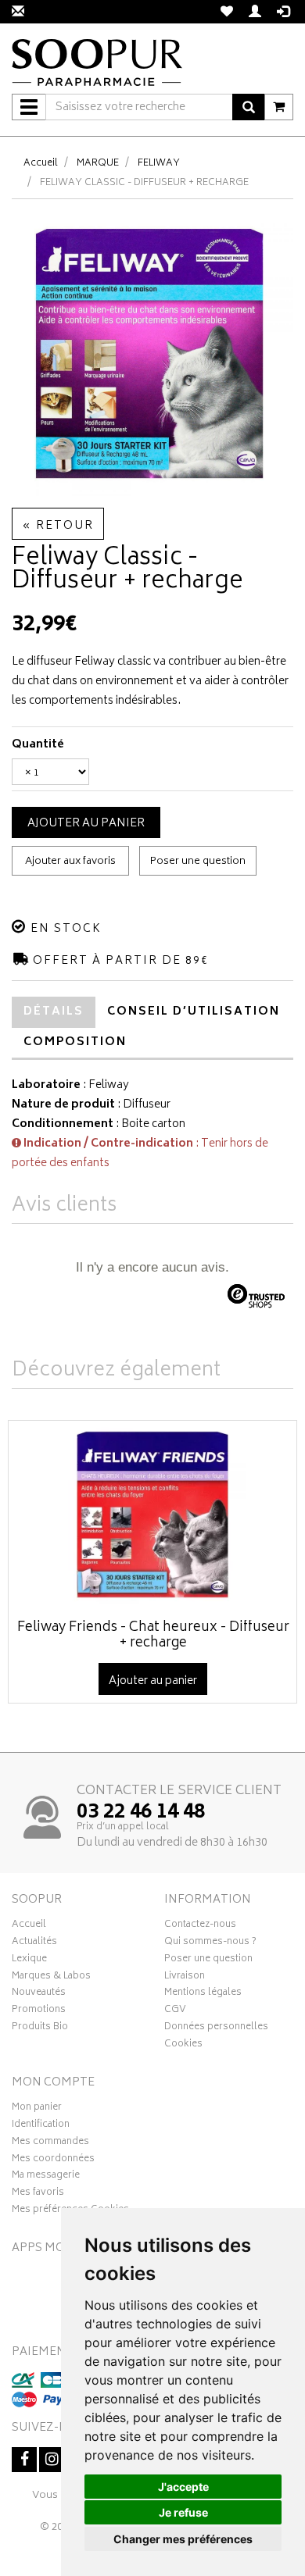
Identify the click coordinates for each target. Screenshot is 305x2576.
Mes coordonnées (53, 2160)
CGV (175, 2011)
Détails (54, 1012)
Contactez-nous (200, 1926)
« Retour (58, 526)
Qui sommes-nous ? (210, 1943)
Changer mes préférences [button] (183, 2539)
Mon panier (37, 2109)
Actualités (34, 1943)
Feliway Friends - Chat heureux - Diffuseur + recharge (153, 1636)
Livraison (185, 1978)
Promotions (39, 2011)
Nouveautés (39, 1994)
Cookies (183, 2046)
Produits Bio (40, 2028)
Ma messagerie (46, 2177)
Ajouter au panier (86, 824)
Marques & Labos (51, 1978)
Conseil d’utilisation (194, 1012)
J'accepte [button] (183, 2487)
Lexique (29, 1961)
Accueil (41, 164)
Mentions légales (203, 1994)
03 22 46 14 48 (141, 1813)
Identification (41, 2126)
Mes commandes (50, 2143)
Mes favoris (38, 2194)
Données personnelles (216, 2028)
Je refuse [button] (183, 2512)
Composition (75, 1042)
